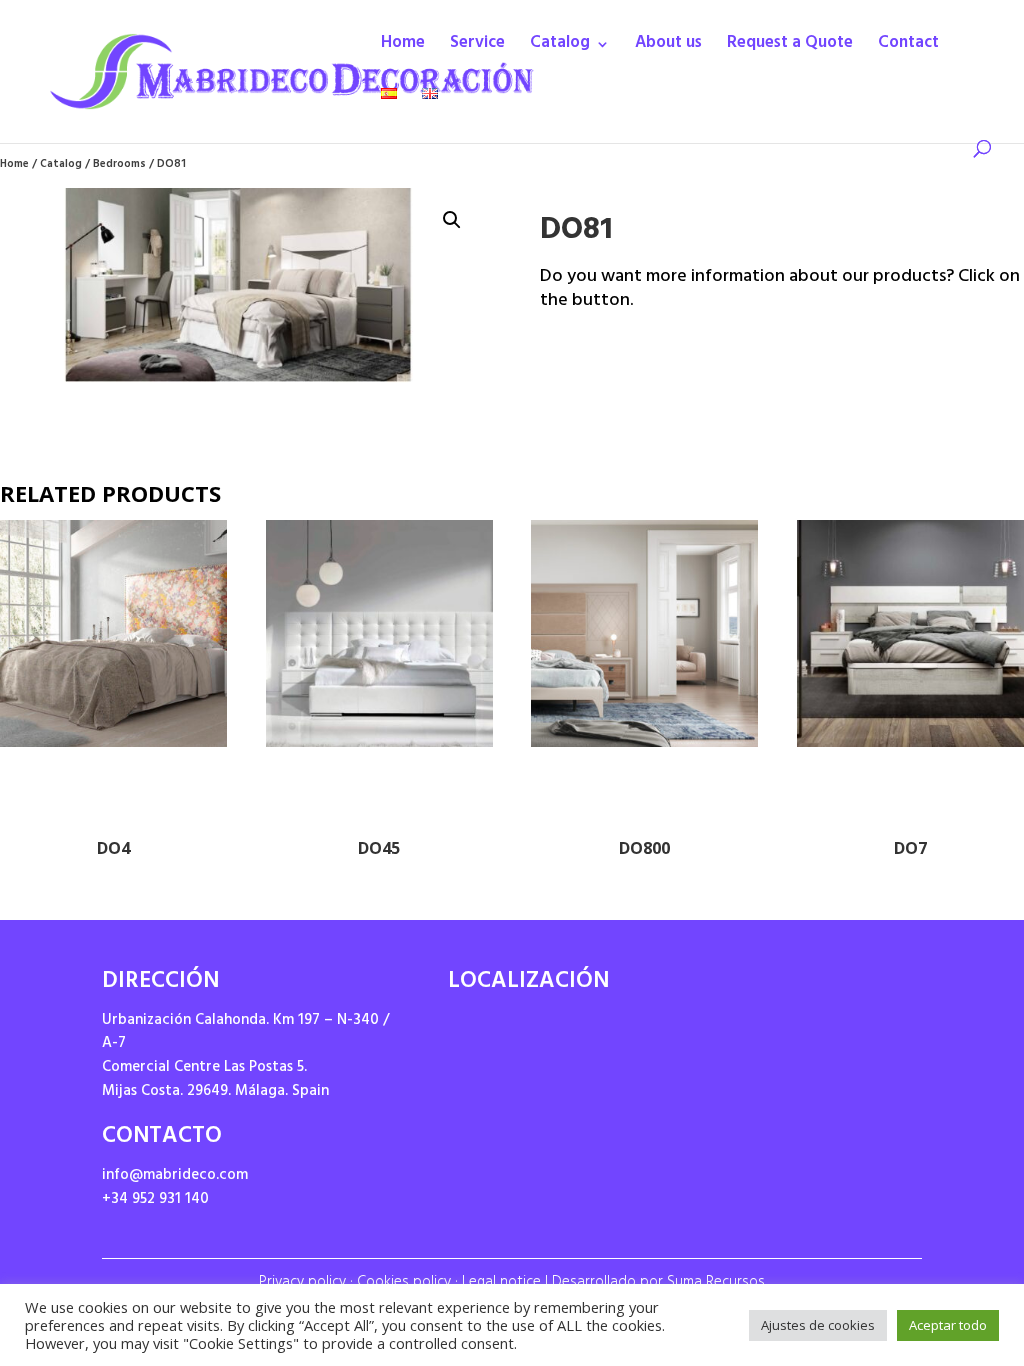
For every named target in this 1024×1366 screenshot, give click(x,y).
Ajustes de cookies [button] (818, 1325)
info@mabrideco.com (175, 1176)
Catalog (560, 48)
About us (668, 48)
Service (477, 48)
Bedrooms (119, 165)
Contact (908, 48)
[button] (452, 220)
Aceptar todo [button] (948, 1325)
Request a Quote (790, 48)
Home (403, 48)
